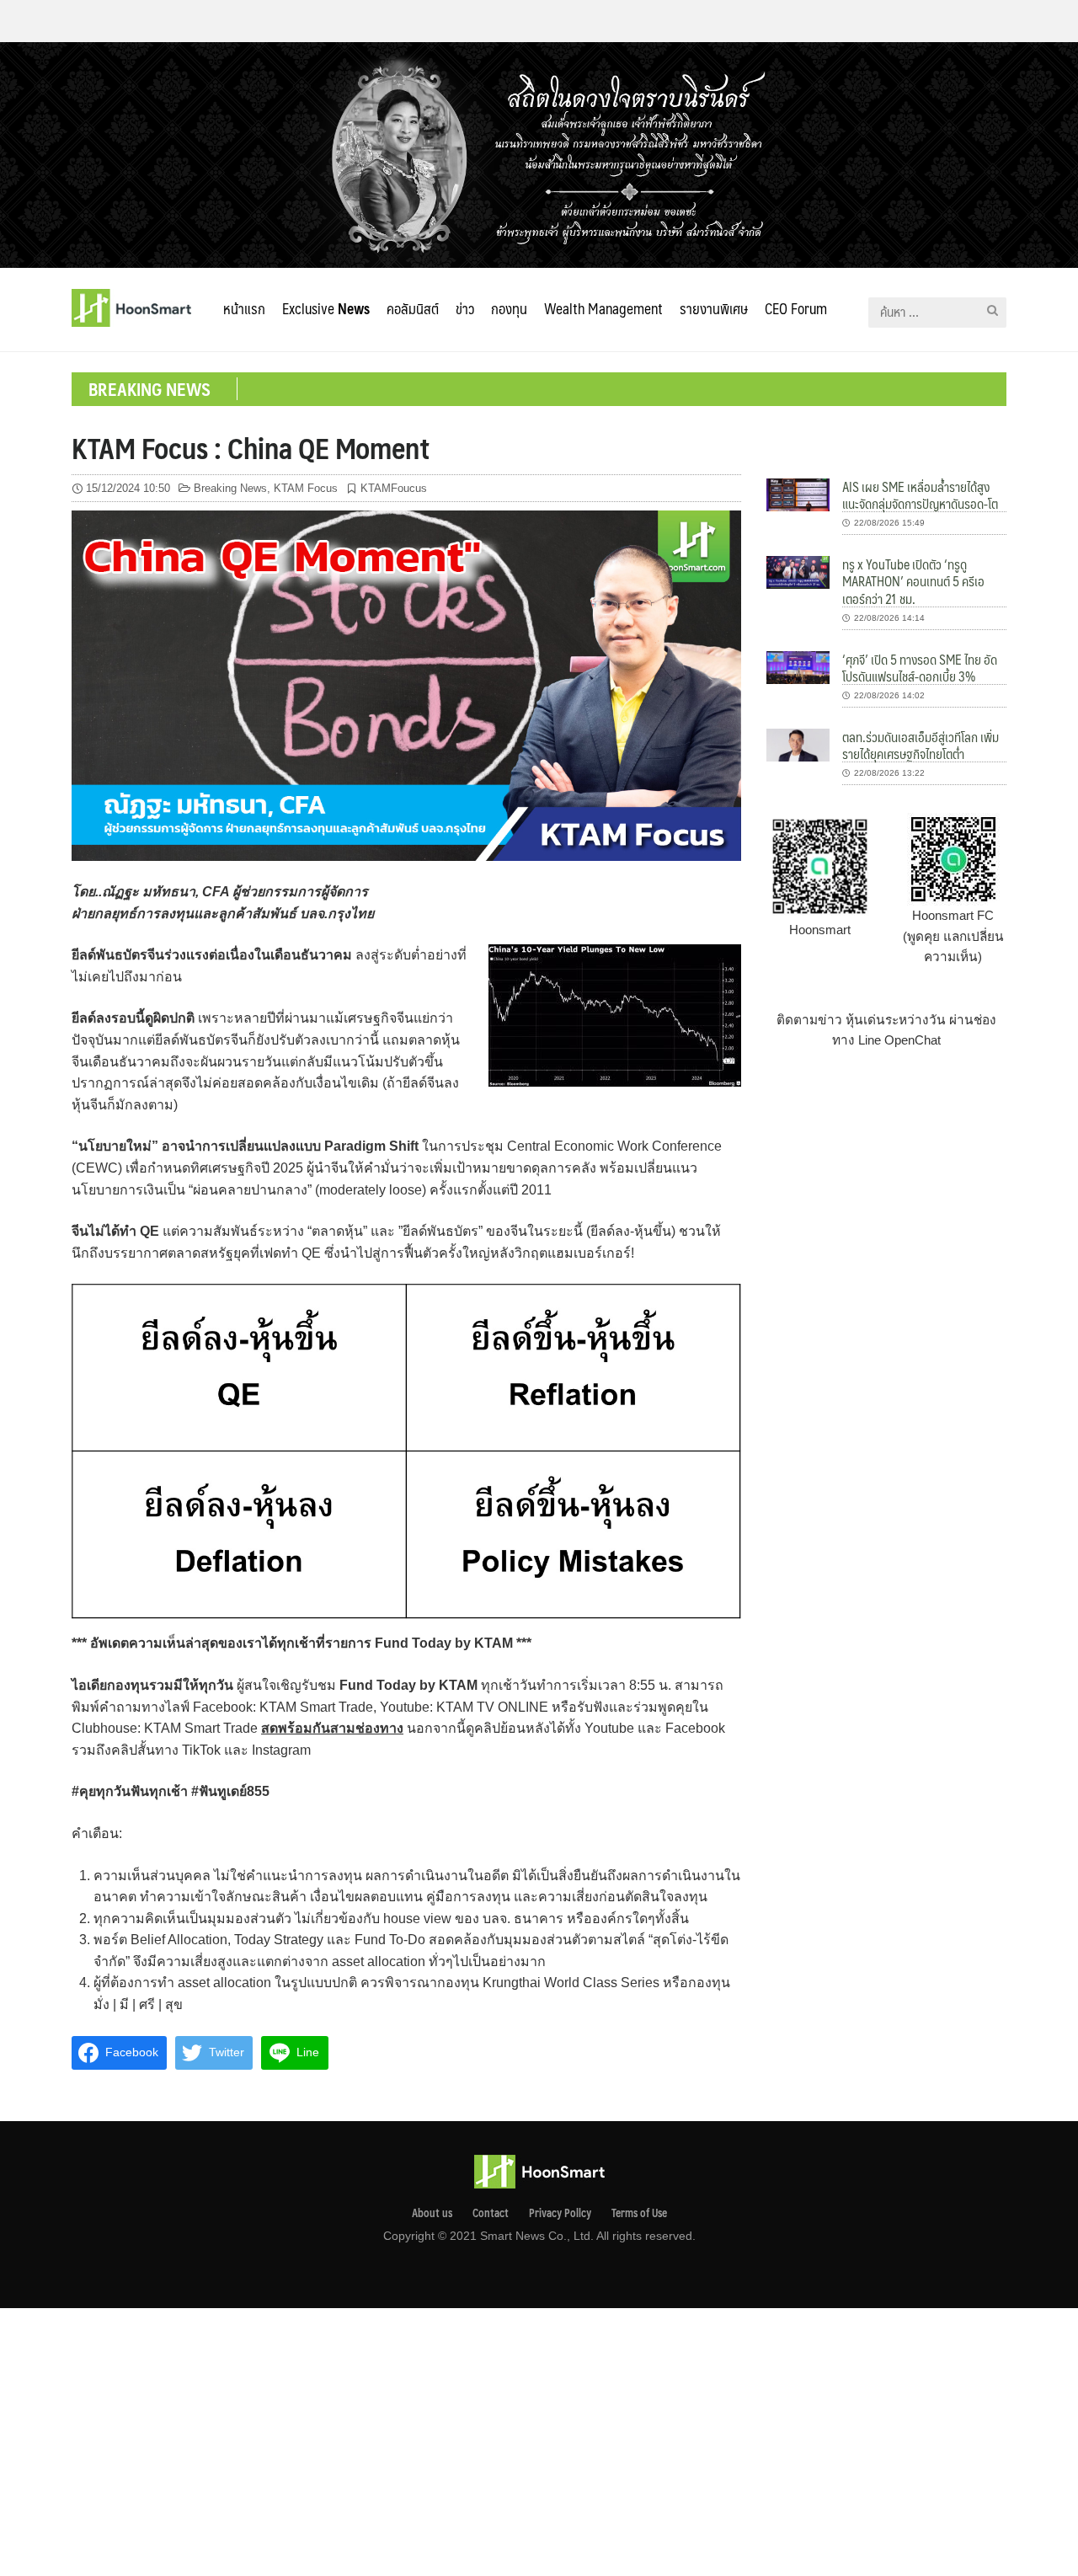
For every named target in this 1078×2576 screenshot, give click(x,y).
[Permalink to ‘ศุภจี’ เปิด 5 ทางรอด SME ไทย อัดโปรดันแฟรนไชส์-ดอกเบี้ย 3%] (798, 666)
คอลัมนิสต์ (413, 308)
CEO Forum (796, 308)
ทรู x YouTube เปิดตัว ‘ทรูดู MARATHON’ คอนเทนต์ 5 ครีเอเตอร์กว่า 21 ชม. (913, 581)
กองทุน (509, 308)
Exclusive (326, 308)
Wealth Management (603, 308)
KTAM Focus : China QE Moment (251, 447)
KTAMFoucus (394, 488)
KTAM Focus (306, 488)
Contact (491, 2213)
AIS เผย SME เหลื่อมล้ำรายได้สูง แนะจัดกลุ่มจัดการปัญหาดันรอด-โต (920, 495)
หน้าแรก (244, 308)
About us (432, 2213)
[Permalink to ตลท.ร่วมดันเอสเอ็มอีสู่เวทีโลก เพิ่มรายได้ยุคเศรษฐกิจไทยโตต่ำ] (798, 744)
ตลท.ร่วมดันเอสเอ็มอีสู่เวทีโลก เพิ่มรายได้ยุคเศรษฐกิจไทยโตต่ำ (921, 745)
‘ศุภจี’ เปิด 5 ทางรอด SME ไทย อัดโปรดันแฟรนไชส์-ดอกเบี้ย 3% (920, 668)
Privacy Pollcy (560, 2213)
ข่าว (465, 308)
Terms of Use (639, 2213)
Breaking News (230, 488)
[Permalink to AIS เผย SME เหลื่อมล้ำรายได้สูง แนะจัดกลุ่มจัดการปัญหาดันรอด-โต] (798, 494)
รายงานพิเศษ (714, 308)
